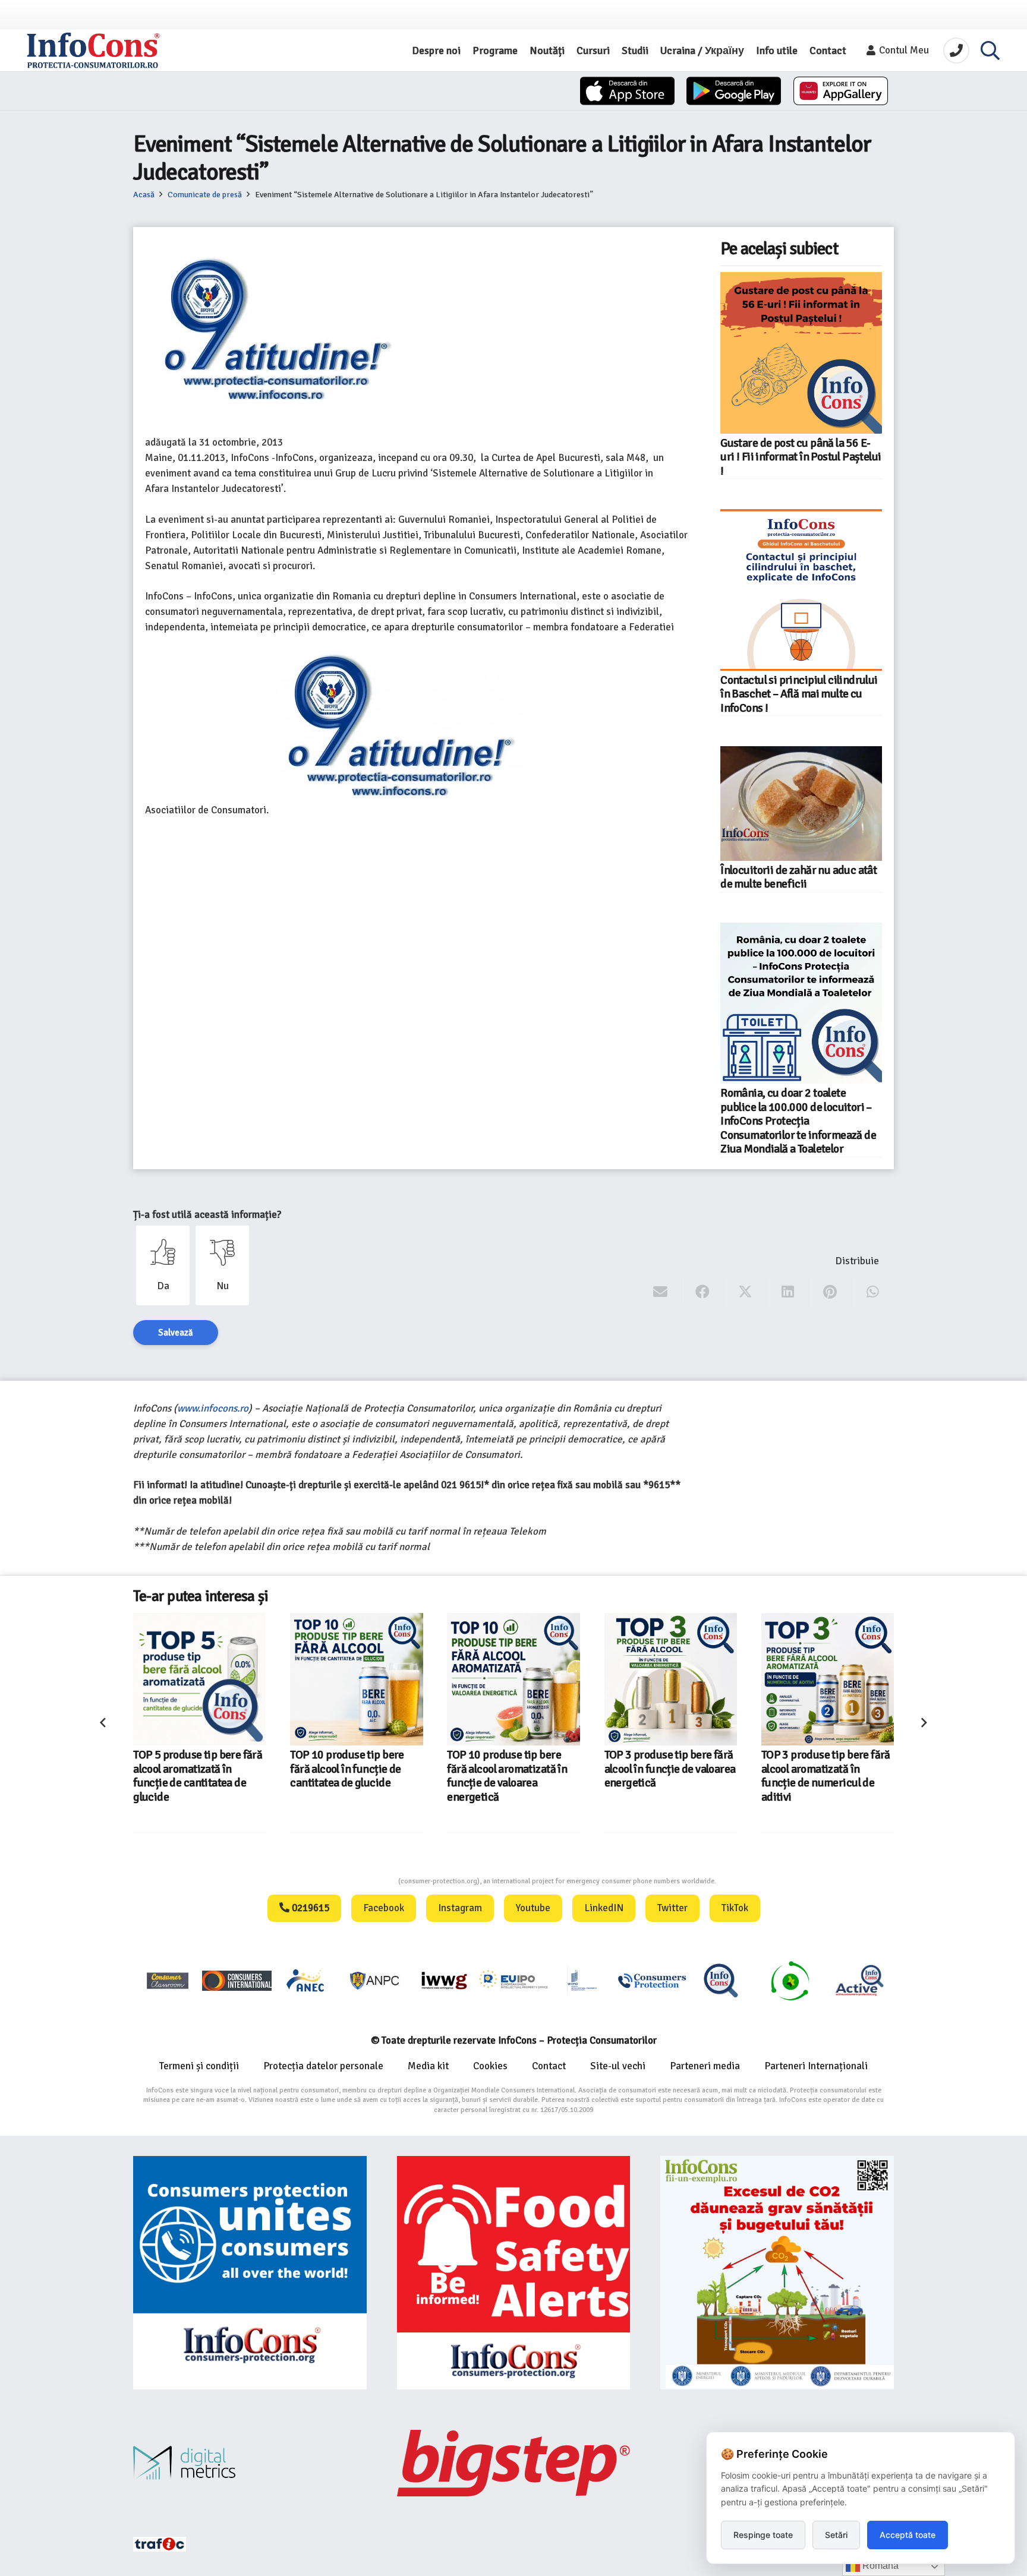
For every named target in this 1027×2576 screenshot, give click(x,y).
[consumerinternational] (237, 1980)
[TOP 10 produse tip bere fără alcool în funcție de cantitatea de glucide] (199, 1679)
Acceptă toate (908, 2535)
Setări (836, 2535)
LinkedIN (604, 1908)
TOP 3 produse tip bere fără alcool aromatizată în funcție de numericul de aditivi (669, 1776)
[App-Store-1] (734, 91)
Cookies (490, 2066)
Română (879, 2566)
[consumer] (168, 1980)
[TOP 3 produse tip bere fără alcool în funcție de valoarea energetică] (514, 1679)
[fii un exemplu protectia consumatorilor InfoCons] (777, 2273)
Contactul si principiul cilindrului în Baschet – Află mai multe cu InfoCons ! (799, 694)
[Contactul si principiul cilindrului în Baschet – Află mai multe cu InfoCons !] (801, 590)
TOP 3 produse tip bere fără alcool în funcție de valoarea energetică (513, 1769)
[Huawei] (841, 91)
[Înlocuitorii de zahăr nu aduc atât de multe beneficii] (801, 803)
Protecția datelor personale (323, 2066)
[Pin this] (830, 1292)
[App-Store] (627, 91)
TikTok (735, 1908)
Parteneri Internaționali (816, 2066)
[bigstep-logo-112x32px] (514, 2463)
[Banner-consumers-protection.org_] (250, 2273)
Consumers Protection (354, 1881)
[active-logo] (859, 1980)
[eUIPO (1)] (652, 1980)
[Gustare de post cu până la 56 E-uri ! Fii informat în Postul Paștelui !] (801, 353)
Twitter (672, 1908)
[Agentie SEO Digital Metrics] (250, 2463)
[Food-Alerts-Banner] (514, 2273)
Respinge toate (763, 2535)
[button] (990, 50)
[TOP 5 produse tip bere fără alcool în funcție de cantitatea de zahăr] (828, 1679)
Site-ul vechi (618, 2066)
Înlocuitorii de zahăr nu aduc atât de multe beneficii (798, 877)
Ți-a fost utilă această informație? (207, 1215)
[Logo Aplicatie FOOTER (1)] (721, 1980)
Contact (549, 2066)
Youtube (533, 1908)
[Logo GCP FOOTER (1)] (790, 1980)
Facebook (384, 1908)
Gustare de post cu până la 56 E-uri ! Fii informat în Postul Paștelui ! (801, 457)
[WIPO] (582, 1980)
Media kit (428, 2066)
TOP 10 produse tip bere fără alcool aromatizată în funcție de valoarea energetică (350, 1776)
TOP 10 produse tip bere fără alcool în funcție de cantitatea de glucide (190, 1769)
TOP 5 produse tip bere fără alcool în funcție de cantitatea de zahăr (826, 1769)
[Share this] (703, 1292)
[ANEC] (306, 1980)
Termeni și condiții (199, 2066)
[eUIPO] (513, 1980)
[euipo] (444, 1980)
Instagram (460, 1908)
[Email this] (661, 1292)
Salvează (176, 1333)
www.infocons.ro (213, 1408)
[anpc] (375, 1980)
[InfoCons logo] (93, 50)
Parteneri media (705, 2066)
